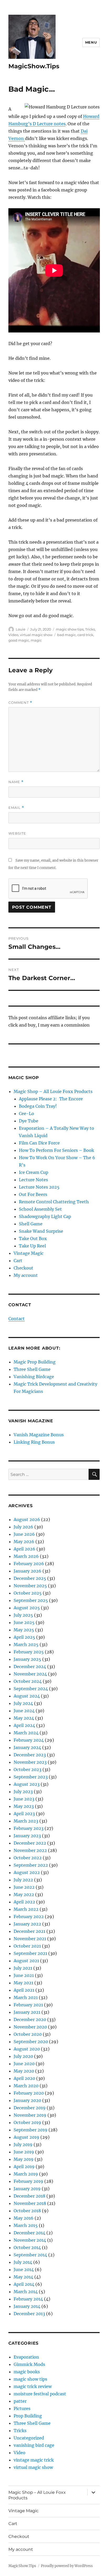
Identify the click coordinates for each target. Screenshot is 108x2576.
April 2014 (24, 2284)
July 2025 (23, 1615)
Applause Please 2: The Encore (51, 1099)
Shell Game (31, 1224)
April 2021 (24, 1990)
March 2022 (26, 1909)
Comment (20, 703)
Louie (21, 629)
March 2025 (26, 1645)
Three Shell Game (32, 1369)
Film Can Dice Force (39, 1143)
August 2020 (27, 2049)
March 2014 (26, 2292)
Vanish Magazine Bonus (39, 1435)
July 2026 (23, 1527)
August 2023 (27, 1784)
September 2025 (31, 1600)
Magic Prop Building (35, 1362)
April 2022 (24, 1902)
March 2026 (26, 1556)
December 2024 (30, 1667)
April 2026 (25, 1549)
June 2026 (24, 1534)
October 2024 (28, 1681)
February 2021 (28, 2005)
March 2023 (26, 1821)
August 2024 (27, 1696)
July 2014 (23, 2262)
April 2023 (24, 1814)
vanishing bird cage (34, 2445)
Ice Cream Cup (34, 1172)
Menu (91, 42)
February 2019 (28, 2181)
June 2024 (24, 1711)
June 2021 (24, 1975)
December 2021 (29, 1931)
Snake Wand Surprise (41, 1231)
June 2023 (24, 1799)
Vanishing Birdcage (34, 1377)
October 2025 (28, 1593)
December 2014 (29, 2233)
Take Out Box (33, 1238)
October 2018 (27, 2211)
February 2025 (29, 1652)
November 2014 (30, 2240)
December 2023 (30, 1755)
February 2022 (29, 1917)
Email (16, 808)
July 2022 (23, 1880)
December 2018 (29, 2196)
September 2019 (31, 2130)
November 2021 (30, 1939)
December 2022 (30, 1843)
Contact (17, 1319)
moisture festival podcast (40, 2394)
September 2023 (31, 1777)
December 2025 (30, 1578)
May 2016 (24, 2218)
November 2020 (30, 2027)
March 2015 (26, 2225)
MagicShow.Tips (34, 66)
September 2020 (31, 2042)
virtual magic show (36, 635)
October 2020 (28, 2034)
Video (13, 635)
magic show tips (70, 629)
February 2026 (29, 1564)
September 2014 (30, 2255)
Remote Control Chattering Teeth (54, 1202)
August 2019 (26, 2137)
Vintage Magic (29, 1253)
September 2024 (31, 1689)
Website (17, 833)
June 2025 (24, 1622)
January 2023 (27, 1836)
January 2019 (27, 2189)
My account (26, 1275)
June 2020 (24, 2064)
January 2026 (28, 1571)
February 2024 (29, 1740)
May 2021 (23, 1983)
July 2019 (23, 2145)
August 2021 (26, 1961)
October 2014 (27, 2247)
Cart (18, 1261)
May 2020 (24, 2071)
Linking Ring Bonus (34, 1442)
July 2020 (23, 2056)
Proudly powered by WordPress (67, 2566)
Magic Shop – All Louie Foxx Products (53, 1091)
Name (16, 782)
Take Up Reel (32, 1246)
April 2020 (24, 2078)
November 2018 (30, 2203)
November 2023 (30, 1762)
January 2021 (27, 2012)
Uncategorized (29, 2438)
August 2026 (27, 1519)
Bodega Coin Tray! (38, 1106)
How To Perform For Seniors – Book (56, 1150)
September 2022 (31, 1865)
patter (20, 2401)
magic (36, 640)
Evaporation (26, 2357)
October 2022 (28, 1858)
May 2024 (24, 1718)
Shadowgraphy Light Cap (45, 1216)
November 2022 (30, 1850)
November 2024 (30, 1674)
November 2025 (30, 1586)
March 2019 (26, 2174)
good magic (19, 640)
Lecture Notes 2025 (39, 1187)
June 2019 (24, 2152)
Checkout (23, 1268)
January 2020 (27, 2100)
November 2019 (30, 2115)
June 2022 (24, 1887)
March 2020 (26, 2086)
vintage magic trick (34, 2460)
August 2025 (27, 1608)
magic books (27, 2372)
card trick (85, 635)
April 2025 (24, 1637)
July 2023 (23, 1792)
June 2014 (24, 2270)
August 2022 (27, 1872)
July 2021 (23, 1968)
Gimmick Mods (29, 2364)
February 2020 (29, 2093)
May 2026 (24, 1542)
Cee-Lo (26, 1113)
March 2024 (26, 1733)
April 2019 (24, 2167)
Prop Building (28, 2416)
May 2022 (24, 1895)
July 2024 (23, 1703)
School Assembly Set (40, 1209)
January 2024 (27, 1747)
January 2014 (27, 2306)
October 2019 (27, 2122)
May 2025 (24, 1630)
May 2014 (23, 2277)
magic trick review (33, 2386)
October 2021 (27, 1946)
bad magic (66, 635)
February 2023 (29, 1828)
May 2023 (24, 1806)
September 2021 (30, 1953)
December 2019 (30, 2108)
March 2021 (26, 1997)
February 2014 (28, 2299)
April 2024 (24, 1725)
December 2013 (29, 2314)
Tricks (90, 629)
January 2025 (27, 1659)
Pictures (22, 2408)
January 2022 (27, 1924)
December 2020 (30, 2020)
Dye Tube (29, 1121)
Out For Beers (33, 1194)
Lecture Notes (33, 1180)
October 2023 (28, 1770)
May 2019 (24, 2159)
